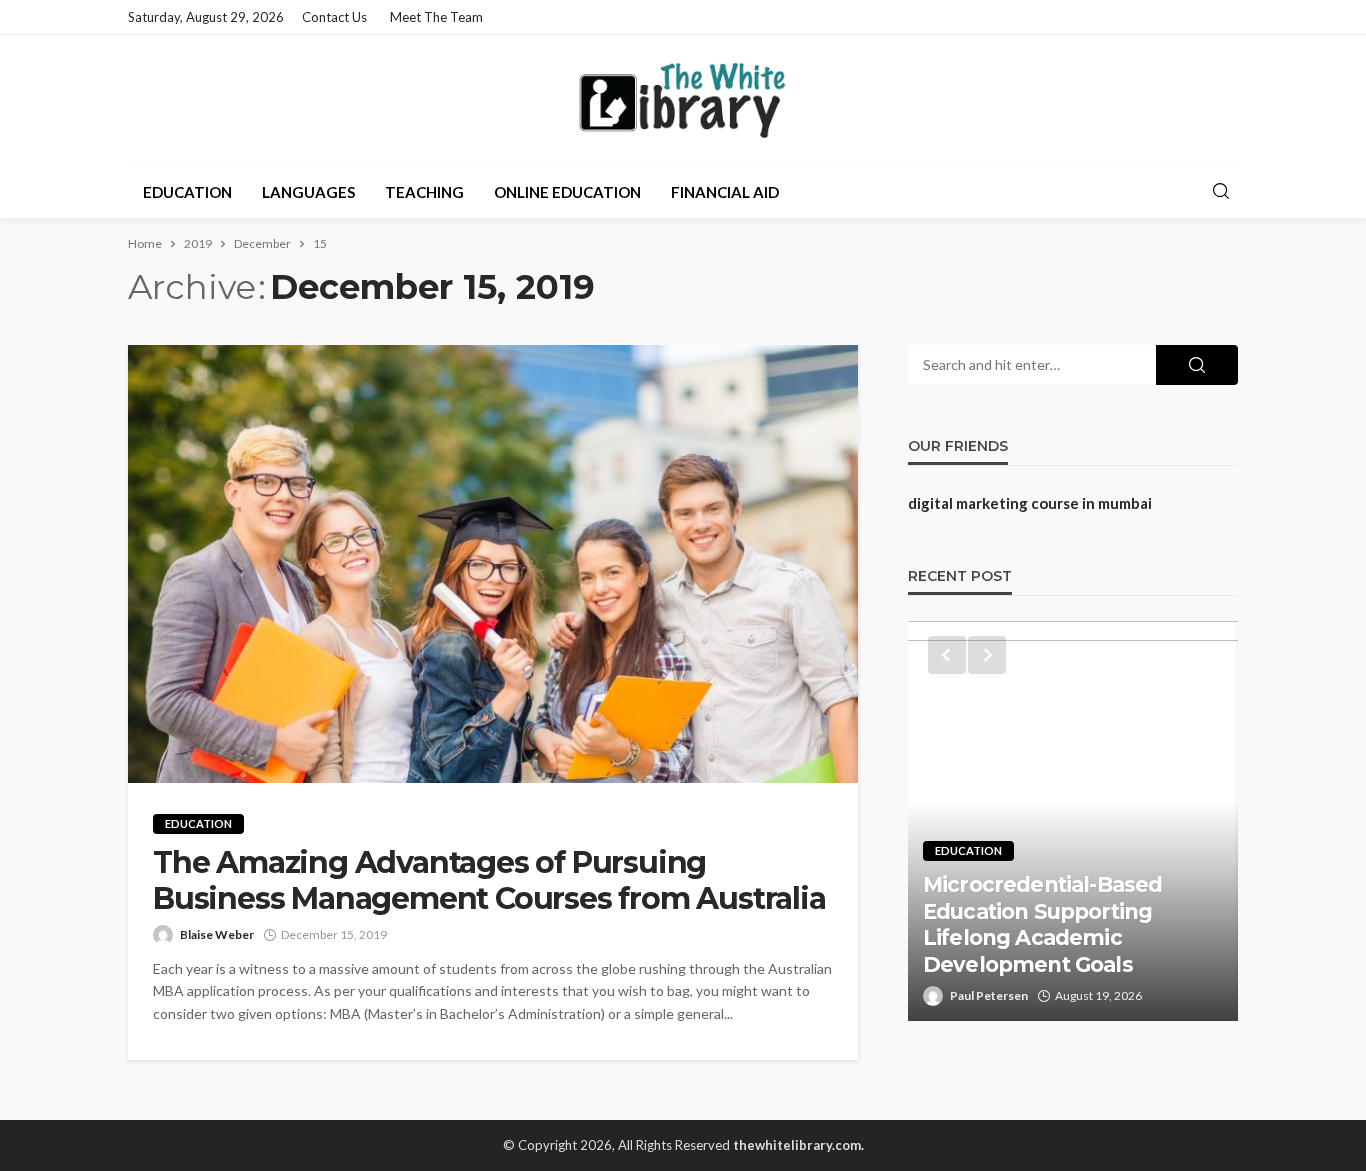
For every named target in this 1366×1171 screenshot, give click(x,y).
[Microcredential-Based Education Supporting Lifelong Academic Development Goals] (1073, 821)
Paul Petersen (989, 995)
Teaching (424, 192)
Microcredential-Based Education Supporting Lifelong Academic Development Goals (1042, 924)
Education (187, 192)
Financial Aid (725, 192)
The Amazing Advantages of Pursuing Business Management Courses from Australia (489, 881)
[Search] (1221, 192)
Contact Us (334, 17)
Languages (308, 192)
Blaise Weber (217, 934)
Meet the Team (436, 17)
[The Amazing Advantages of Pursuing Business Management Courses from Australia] (493, 564)
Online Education (567, 192)
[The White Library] (683, 100)
